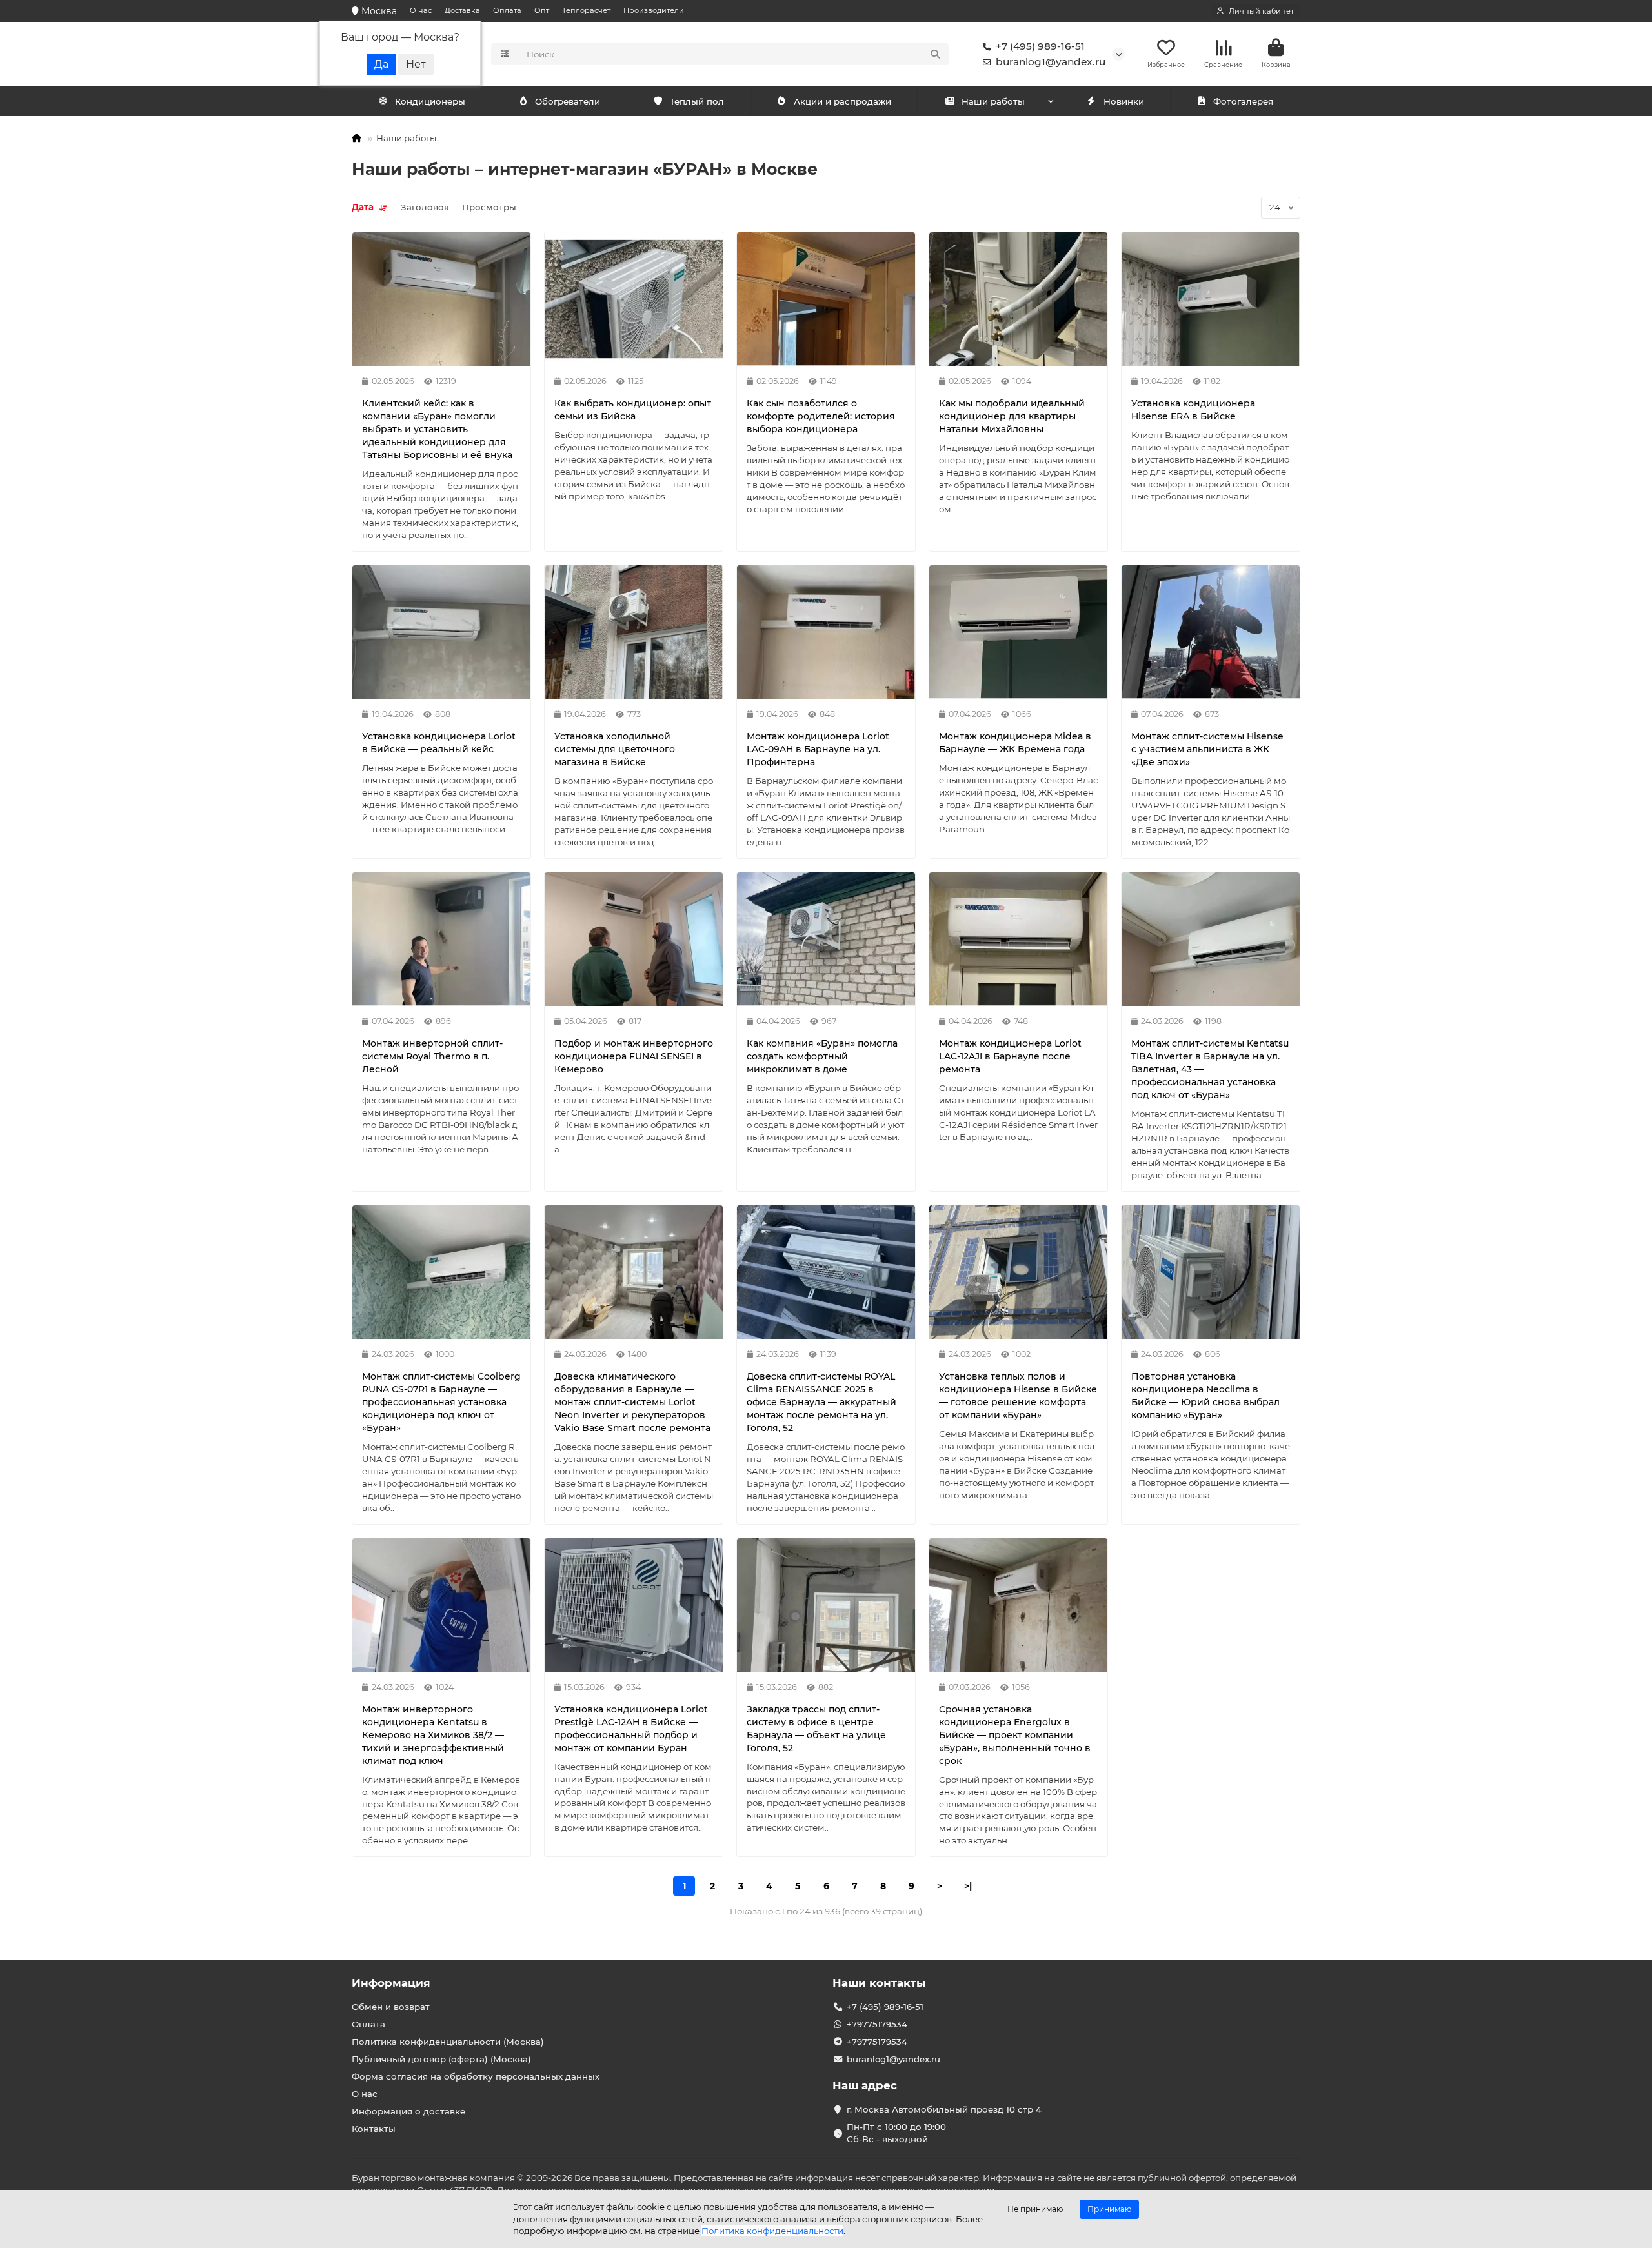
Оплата (507, 10)
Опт (542, 10)
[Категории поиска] (505, 54)
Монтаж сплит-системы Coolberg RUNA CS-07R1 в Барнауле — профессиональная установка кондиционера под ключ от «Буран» (441, 1402)
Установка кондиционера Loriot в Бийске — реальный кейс (439, 743)
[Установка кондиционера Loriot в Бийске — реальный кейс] (441, 632)
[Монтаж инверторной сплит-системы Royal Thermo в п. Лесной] (441, 939)
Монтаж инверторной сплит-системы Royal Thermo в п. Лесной (432, 1056)
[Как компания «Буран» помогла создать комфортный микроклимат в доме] (826, 939)
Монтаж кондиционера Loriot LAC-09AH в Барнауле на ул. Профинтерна (818, 749)
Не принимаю (1035, 2209)
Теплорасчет (586, 10)
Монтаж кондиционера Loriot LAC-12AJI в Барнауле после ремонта (1010, 1056)
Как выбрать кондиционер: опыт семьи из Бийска (633, 410)
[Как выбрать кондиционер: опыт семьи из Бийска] (634, 299)
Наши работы (993, 101)
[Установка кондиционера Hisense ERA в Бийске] (1211, 299)
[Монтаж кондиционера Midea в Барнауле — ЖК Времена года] (1018, 632)
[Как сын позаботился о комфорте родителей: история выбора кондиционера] (826, 299)
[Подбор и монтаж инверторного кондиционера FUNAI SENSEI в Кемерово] (634, 939)
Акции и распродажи (842, 101)
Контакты (374, 2129)
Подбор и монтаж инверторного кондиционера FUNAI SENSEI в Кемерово (634, 1056)
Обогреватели (568, 101)
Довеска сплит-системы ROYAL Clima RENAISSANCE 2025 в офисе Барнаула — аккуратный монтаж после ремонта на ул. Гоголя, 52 (821, 1402)
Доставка (462, 10)
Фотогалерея (1243, 101)
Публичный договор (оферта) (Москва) (441, 2059)
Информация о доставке (408, 2111)
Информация (391, 1983)
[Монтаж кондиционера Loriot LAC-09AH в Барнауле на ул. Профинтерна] (826, 632)
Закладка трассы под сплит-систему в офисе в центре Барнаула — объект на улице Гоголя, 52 (816, 1729)
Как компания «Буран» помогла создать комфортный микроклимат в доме (822, 1056)
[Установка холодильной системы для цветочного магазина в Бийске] (634, 632)
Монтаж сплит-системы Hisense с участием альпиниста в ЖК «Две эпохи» (1207, 749)
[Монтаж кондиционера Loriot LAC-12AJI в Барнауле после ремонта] (1018, 939)
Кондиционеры (430, 101)
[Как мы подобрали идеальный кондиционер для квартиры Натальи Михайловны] (1018, 299)
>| (968, 1886)
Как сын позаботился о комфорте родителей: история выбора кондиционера (821, 416)
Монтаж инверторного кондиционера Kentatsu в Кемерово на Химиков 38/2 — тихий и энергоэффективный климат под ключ (433, 1735)
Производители (654, 10)
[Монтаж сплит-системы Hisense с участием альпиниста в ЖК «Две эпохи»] (1211, 632)
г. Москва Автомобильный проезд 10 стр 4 (944, 2109)
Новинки (1124, 101)
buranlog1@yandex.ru (1051, 62)
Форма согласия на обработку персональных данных (476, 2076)
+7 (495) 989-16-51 (1040, 46)
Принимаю (1109, 2209)
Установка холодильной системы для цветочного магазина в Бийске (615, 749)
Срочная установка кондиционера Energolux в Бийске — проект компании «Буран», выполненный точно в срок (1015, 1735)
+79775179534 (877, 2024)
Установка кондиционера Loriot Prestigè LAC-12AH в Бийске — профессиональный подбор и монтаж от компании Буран (631, 1729)
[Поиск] (935, 54)
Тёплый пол (697, 101)
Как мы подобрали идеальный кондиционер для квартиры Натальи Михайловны (1012, 416)
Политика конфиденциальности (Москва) (448, 2042)
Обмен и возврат (391, 2007)
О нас (421, 10)
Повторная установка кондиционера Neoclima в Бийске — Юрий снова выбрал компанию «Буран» (1205, 1396)
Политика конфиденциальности (772, 2231)
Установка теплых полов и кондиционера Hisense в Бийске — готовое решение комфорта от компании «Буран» (1018, 1396)
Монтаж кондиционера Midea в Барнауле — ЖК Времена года (1015, 743)
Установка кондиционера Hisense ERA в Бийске (1193, 410)
